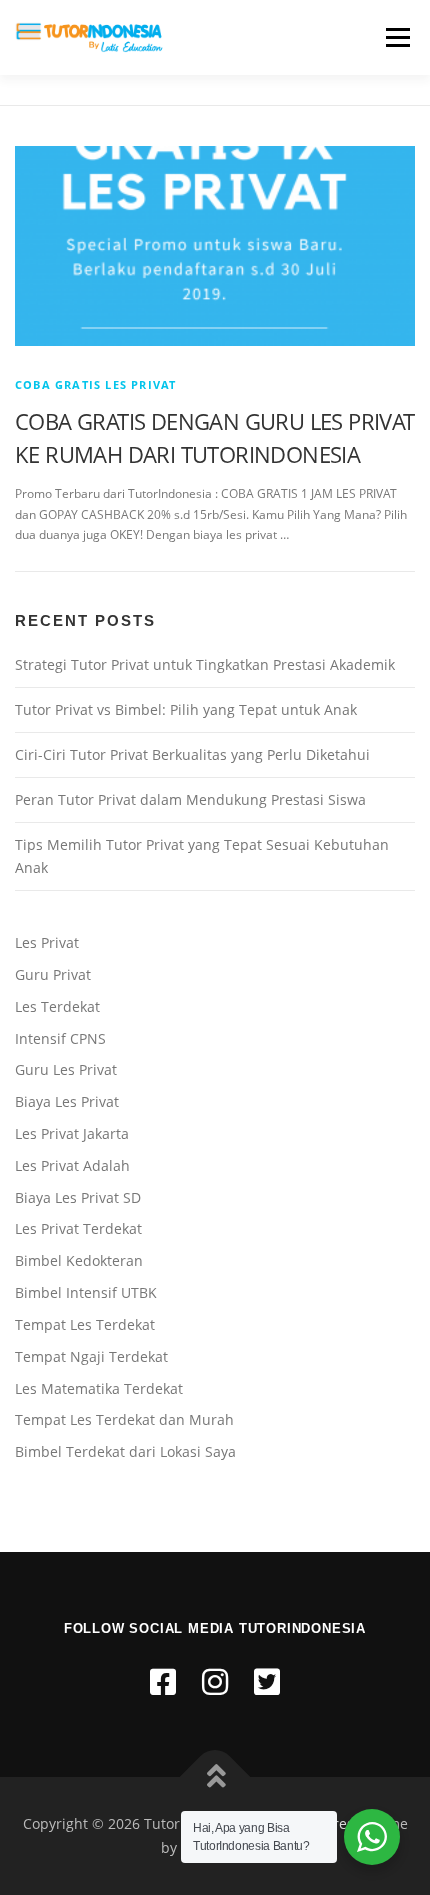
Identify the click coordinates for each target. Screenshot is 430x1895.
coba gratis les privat (95, 384)
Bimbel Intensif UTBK (86, 1292)
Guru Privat (53, 974)
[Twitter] (267, 1681)
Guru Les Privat (66, 1069)
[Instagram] (215, 1681)
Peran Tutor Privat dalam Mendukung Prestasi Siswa (190, 799)
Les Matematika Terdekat (99, 1388)
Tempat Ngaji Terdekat (91, 1356)
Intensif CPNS (60, 1038)
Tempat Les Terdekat (85, 1324)
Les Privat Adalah (72, 1165)
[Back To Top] (215, 1777)
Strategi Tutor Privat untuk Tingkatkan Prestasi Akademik (205, 664)
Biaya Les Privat (67, 1101)
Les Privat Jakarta (72, 1133)
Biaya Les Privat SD (78, 1197)
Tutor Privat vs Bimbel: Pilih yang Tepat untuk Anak (186, 709)
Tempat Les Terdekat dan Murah (124, 1419)
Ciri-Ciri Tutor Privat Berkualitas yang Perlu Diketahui (192, 754)
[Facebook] (163, 1681)
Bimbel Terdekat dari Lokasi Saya (125, 1451)
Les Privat (47, 942)
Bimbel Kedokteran (79, 1260)
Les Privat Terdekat (78, 1228)
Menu (396, 37)
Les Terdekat (57, 1006)
